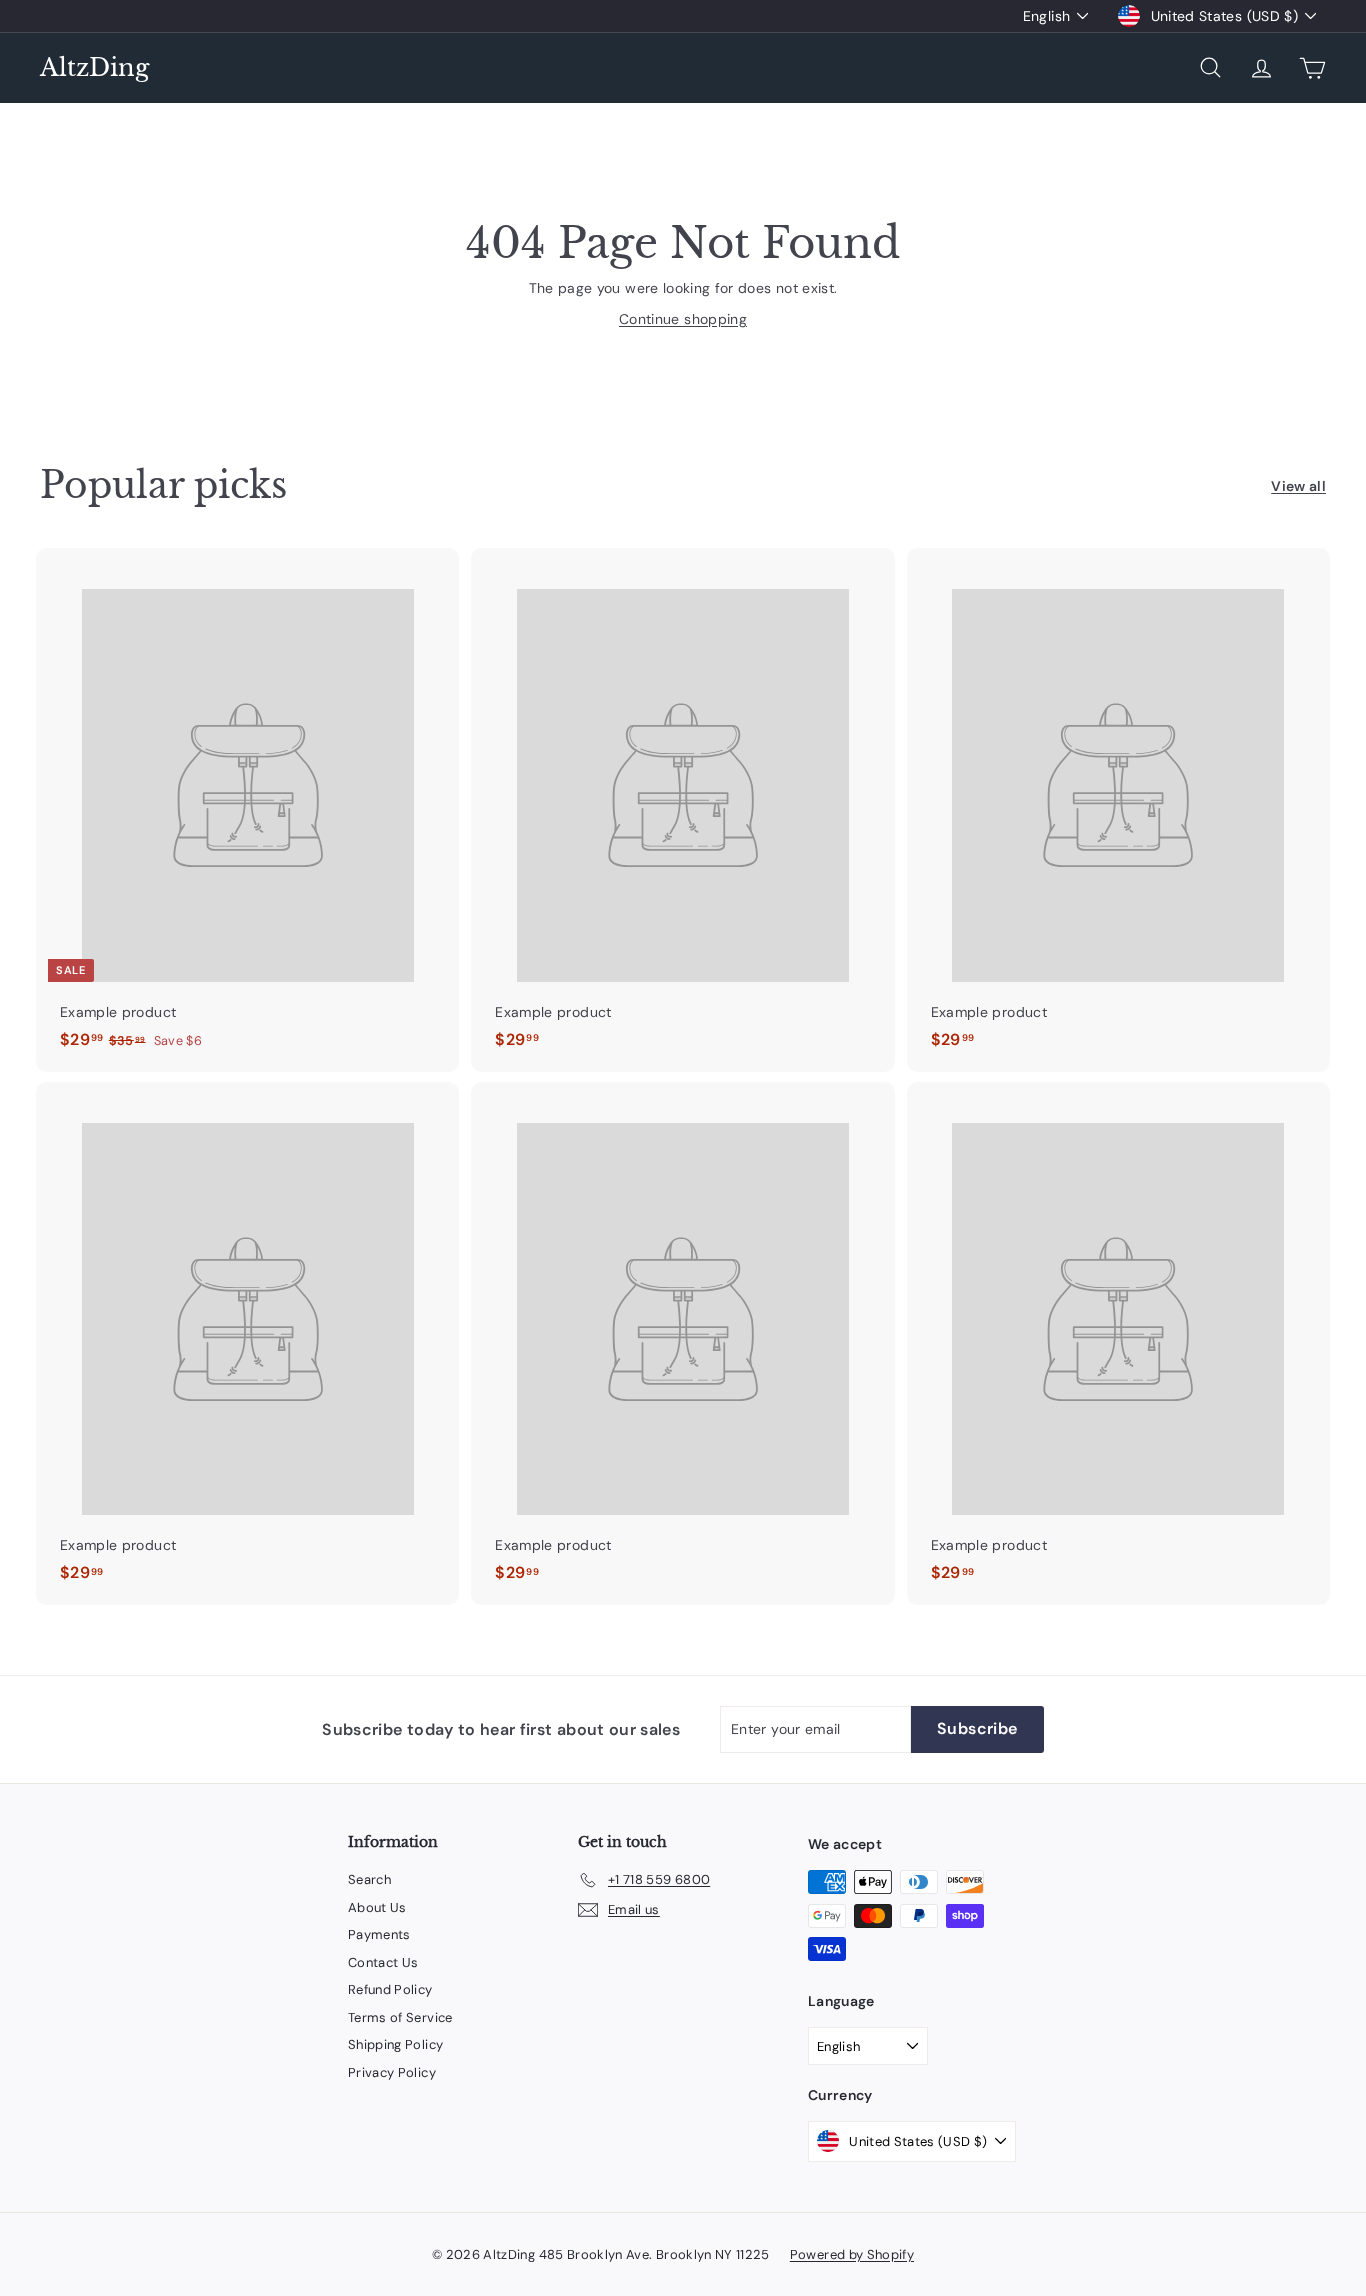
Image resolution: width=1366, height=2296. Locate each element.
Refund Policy (390, 1989)
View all (1298, 486)
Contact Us (383, 1962)
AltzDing (94, 67)
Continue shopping (683, 319)
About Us (377, 1907)
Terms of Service (400, 2017)
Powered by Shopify (852, 2254)
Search (369, 1879)
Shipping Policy (395, 2044)
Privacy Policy (392, 2072)
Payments (379, 1934)
